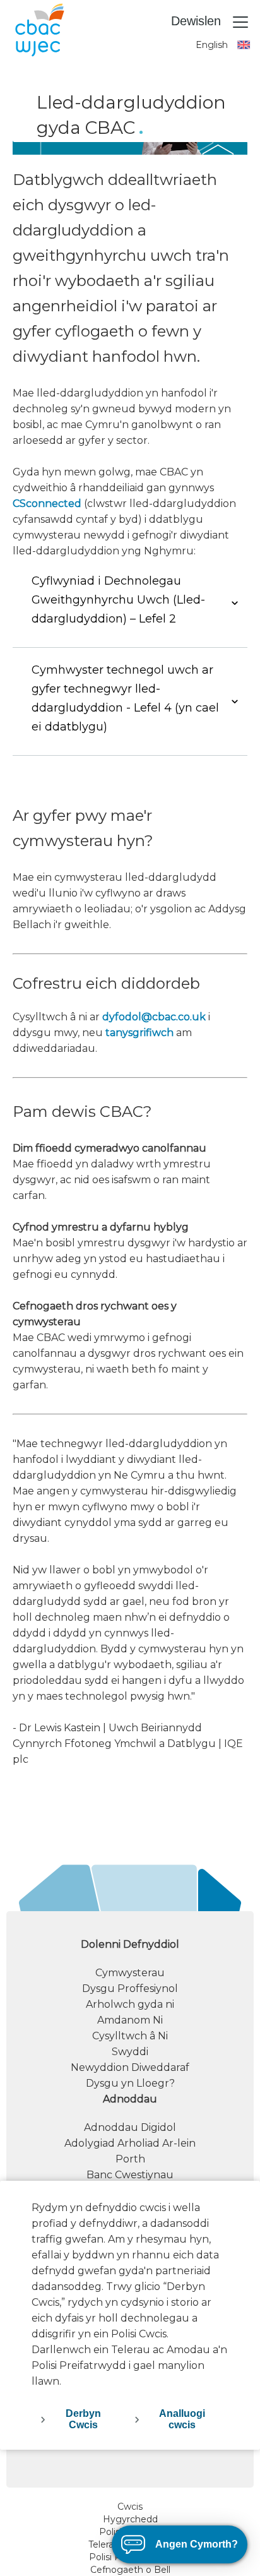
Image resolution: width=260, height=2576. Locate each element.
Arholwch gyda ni (130, 2004)
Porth (130, 2159)
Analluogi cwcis (182, 2419)
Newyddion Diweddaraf (130, 2067)
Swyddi (130, 2052)
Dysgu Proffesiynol (130, 1989)
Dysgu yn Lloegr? (130, 2083)
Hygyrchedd (130, 2519)
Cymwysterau (130, 1973)
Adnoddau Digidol (130, 2127)
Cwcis (130, 2507)
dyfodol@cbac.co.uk (154, 1017)
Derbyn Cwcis (83, 2419)
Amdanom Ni (130, 2020)
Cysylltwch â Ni (130, 2036)
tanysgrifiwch (139, 1033)
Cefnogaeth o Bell (130, 2570)
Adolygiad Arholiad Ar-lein (130, 2143)
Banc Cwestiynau (130, 2175)
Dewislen (198, 21)
